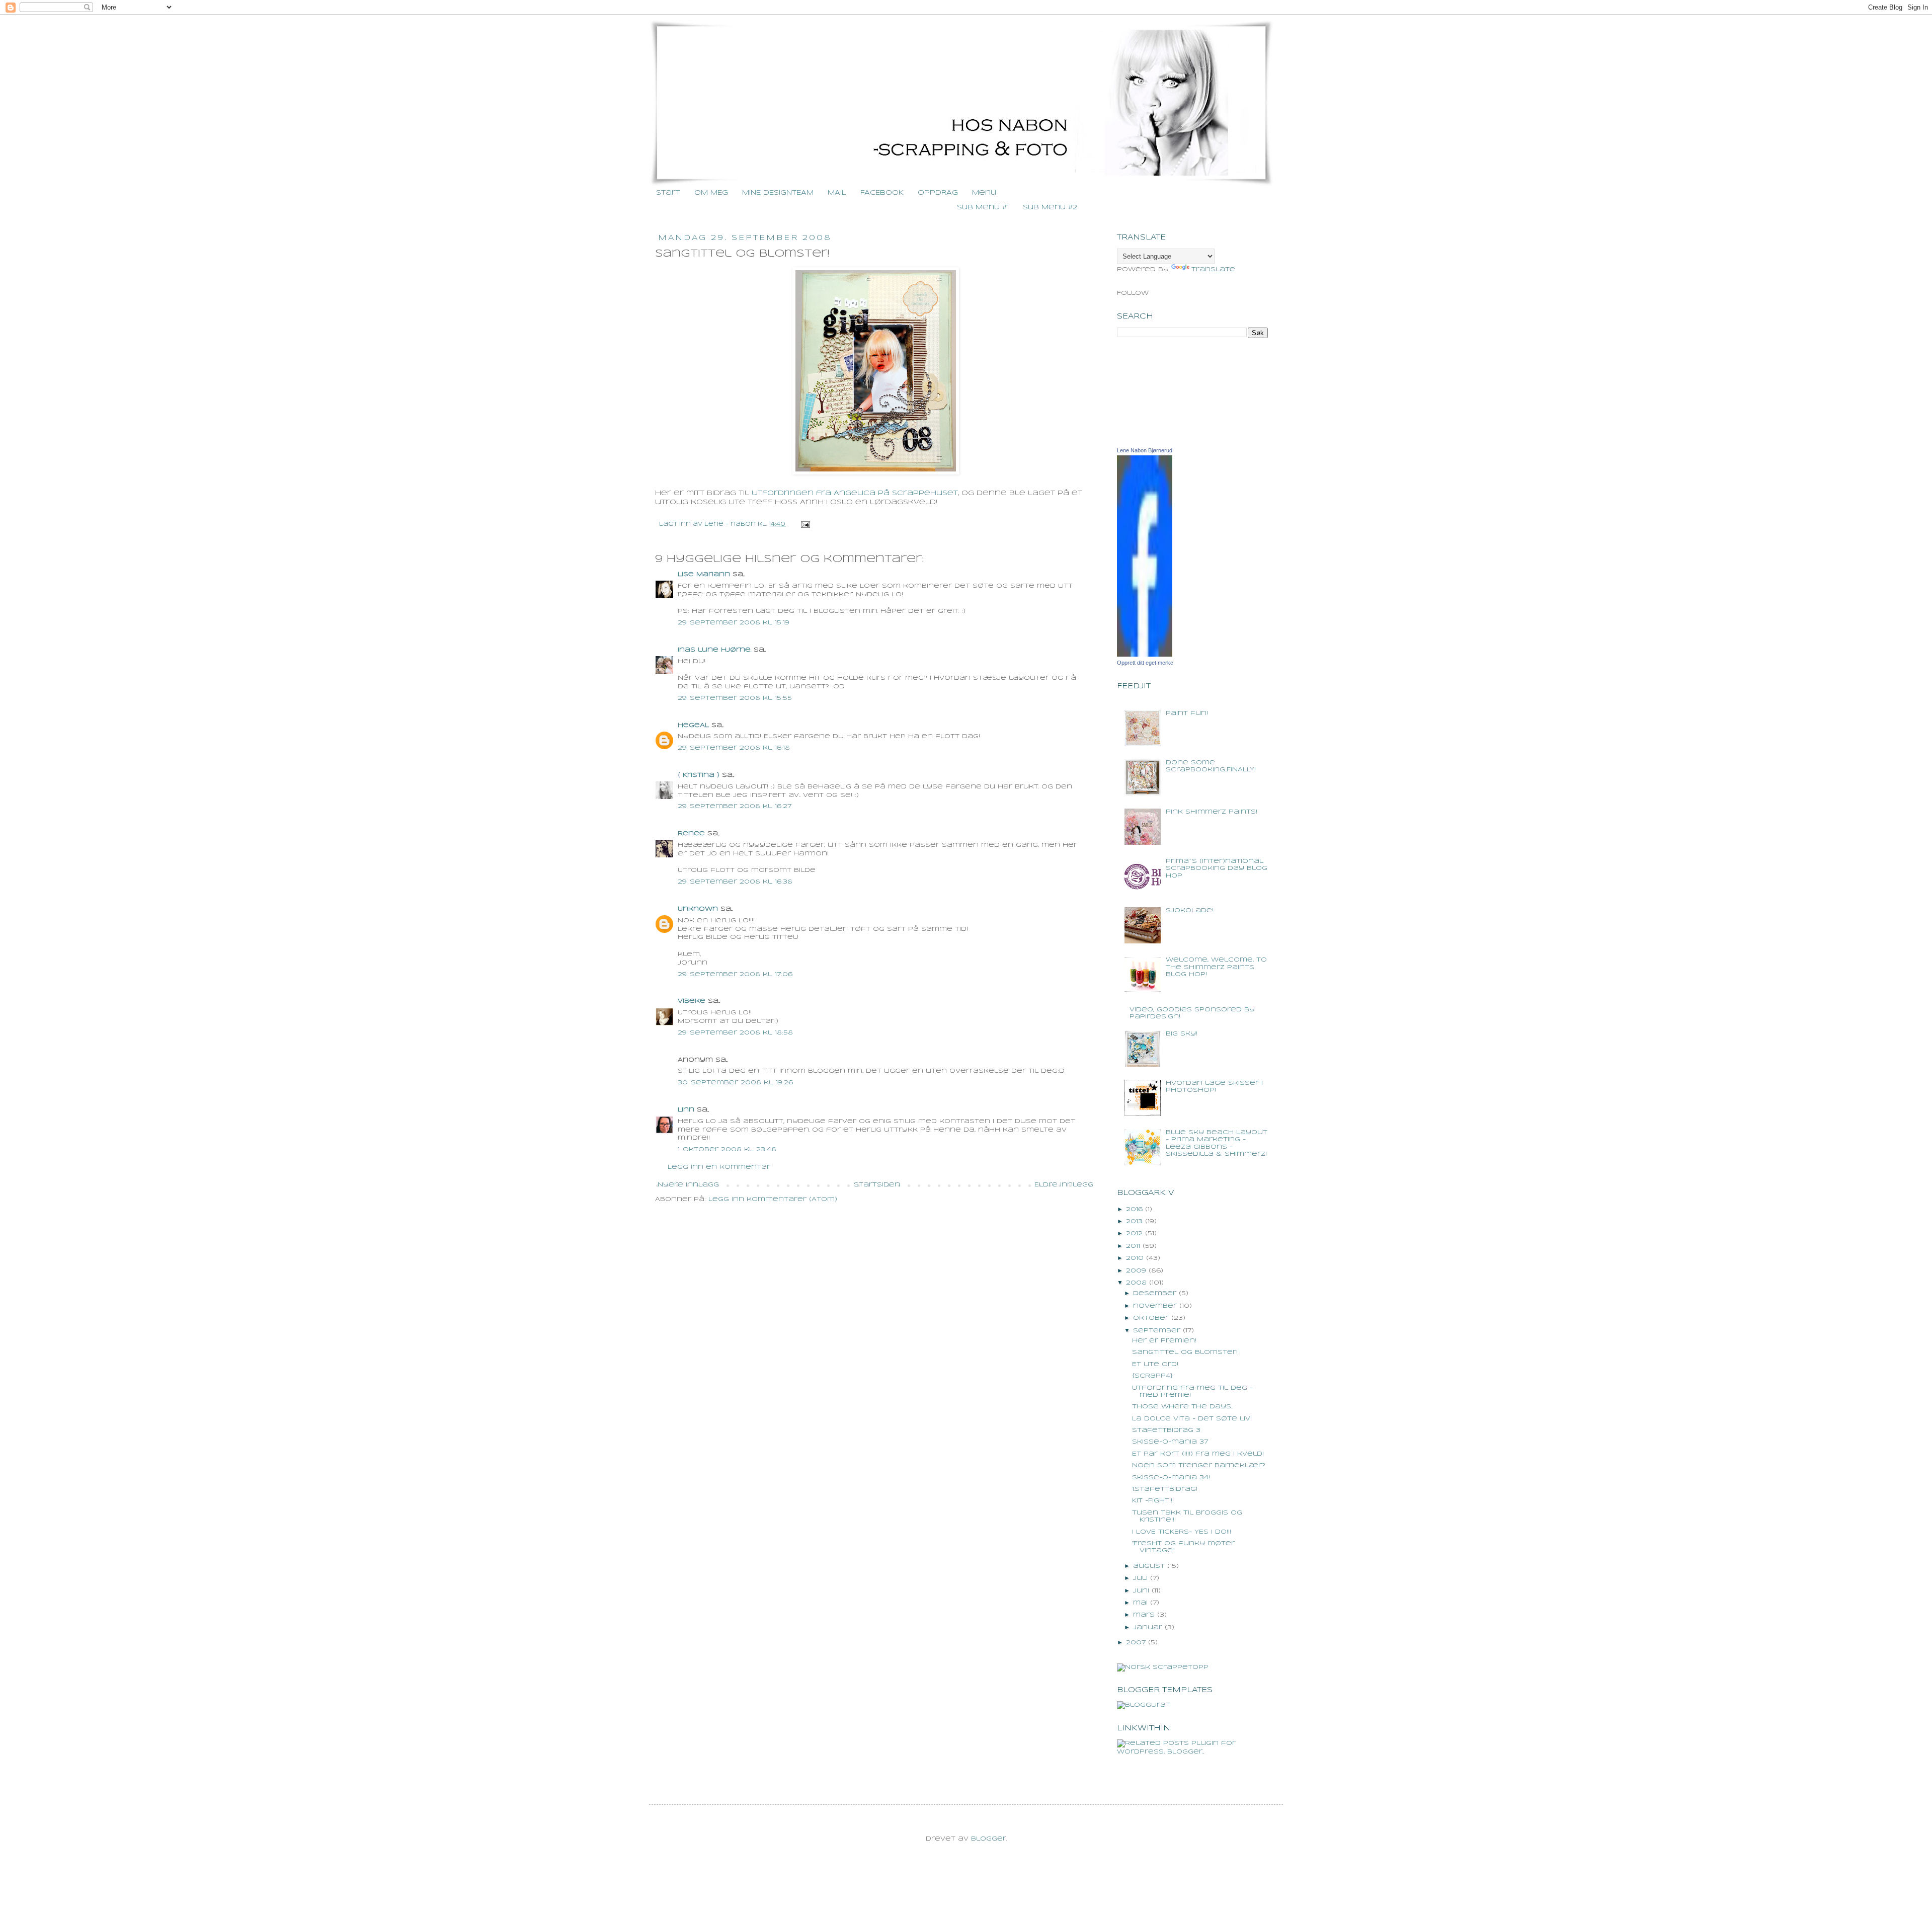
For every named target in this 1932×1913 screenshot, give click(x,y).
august (1149, 1566)
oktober (1151, 1318)
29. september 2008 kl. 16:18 (734, 748)
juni (1141, 1591)
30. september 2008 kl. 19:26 (735, 1083)
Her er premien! (1164, 1341)
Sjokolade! (1190, 910)
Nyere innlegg (688, 1185)
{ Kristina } (699, 775)
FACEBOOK (882, 193)
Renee (691, 833)
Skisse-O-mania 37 (1170, 1442)
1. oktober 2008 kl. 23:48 (727, 1149)
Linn (686, 1110)
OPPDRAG (938, 193)
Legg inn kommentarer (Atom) (773, 1199)
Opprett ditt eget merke (1145, 663)
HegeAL (693, 725)
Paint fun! (1187, 713)
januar (1148, 1627)
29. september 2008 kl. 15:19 (734, 623)
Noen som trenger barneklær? (1199, 1465)
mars (1144, 1615)
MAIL (837, 193)
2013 (1134, 1221)
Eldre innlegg (1064, 1185)
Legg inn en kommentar (719, 1167)
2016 (1134, 1209)
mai (1140, 1603)
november (1155, 1306)
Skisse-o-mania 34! (1171, 1478)
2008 (1136, 1283)
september (1157, 1331)
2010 (1135, 1258)
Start (668, 193)
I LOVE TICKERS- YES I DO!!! (1182, 1532)
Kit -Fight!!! (1153, 1501)
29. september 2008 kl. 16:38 (735, 882)
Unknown (698, 909)
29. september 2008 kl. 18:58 (735, 1033)
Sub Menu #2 (1050, 208)
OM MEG (711, 193)
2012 (1134, 1233)
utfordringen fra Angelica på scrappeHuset (855, 493)
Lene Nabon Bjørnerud (1145, 450)
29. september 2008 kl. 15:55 (735, 698)
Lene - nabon (731, 524)
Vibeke (692, 1001)
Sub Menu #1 (983, 208)
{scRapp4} (1152, 1376)
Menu (984, 193)
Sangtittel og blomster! (1185, 1352)
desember (1155, 1293)
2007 (1136, 1643)
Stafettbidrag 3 (1166, 1430)
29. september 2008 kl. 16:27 (735, 806)
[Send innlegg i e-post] (804, 524)
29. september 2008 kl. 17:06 (735, 974)
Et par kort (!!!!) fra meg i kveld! (1198, 1454)
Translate (1213, 269)
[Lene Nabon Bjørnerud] (1145, 655)
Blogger (989, 1839)
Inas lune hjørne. (714, 650)
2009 (1136, 1271)
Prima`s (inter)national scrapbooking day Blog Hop (1217, 868)
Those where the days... (1182, 1407)
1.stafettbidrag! (1165, 1489)
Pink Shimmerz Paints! (1212, 812)
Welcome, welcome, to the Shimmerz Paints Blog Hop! (1216, 967)
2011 (1133, 1246)
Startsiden (877, 1185)
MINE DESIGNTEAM (778, 193)
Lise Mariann (704, 574)
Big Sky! (1182, 1034)
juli (1140, 1578)
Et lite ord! (1155, 1364)
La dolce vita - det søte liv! (1192, 1419)
